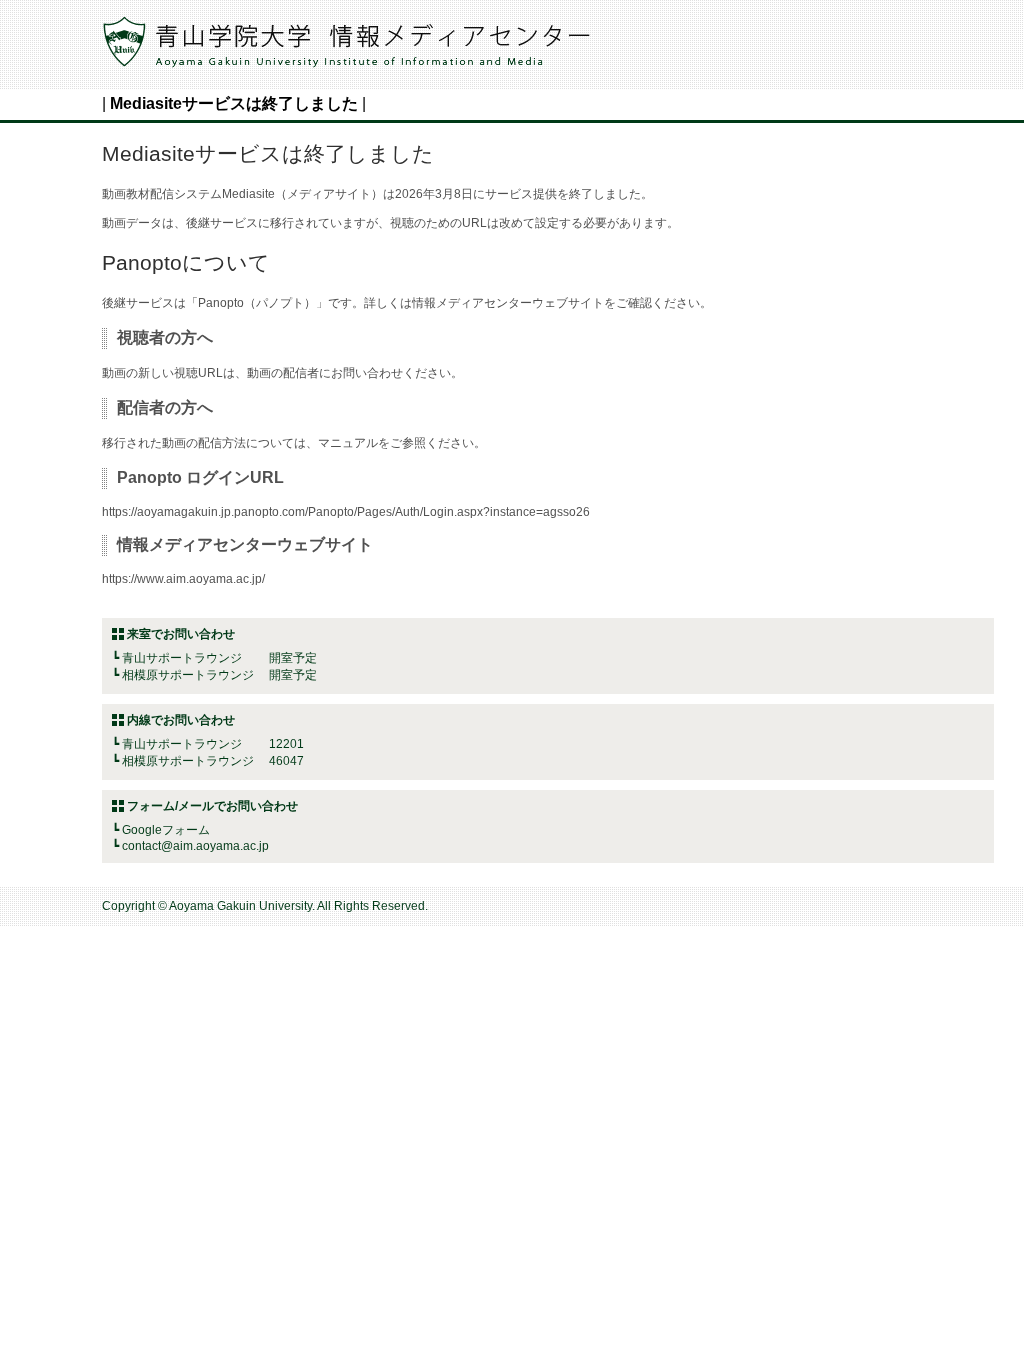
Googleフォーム (166, 830)
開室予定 (219, 658)
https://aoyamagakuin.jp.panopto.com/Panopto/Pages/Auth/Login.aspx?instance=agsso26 (346, 512)
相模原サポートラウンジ (188, 675)
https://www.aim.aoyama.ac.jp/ (183, 579)
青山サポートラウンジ (182, 658)
